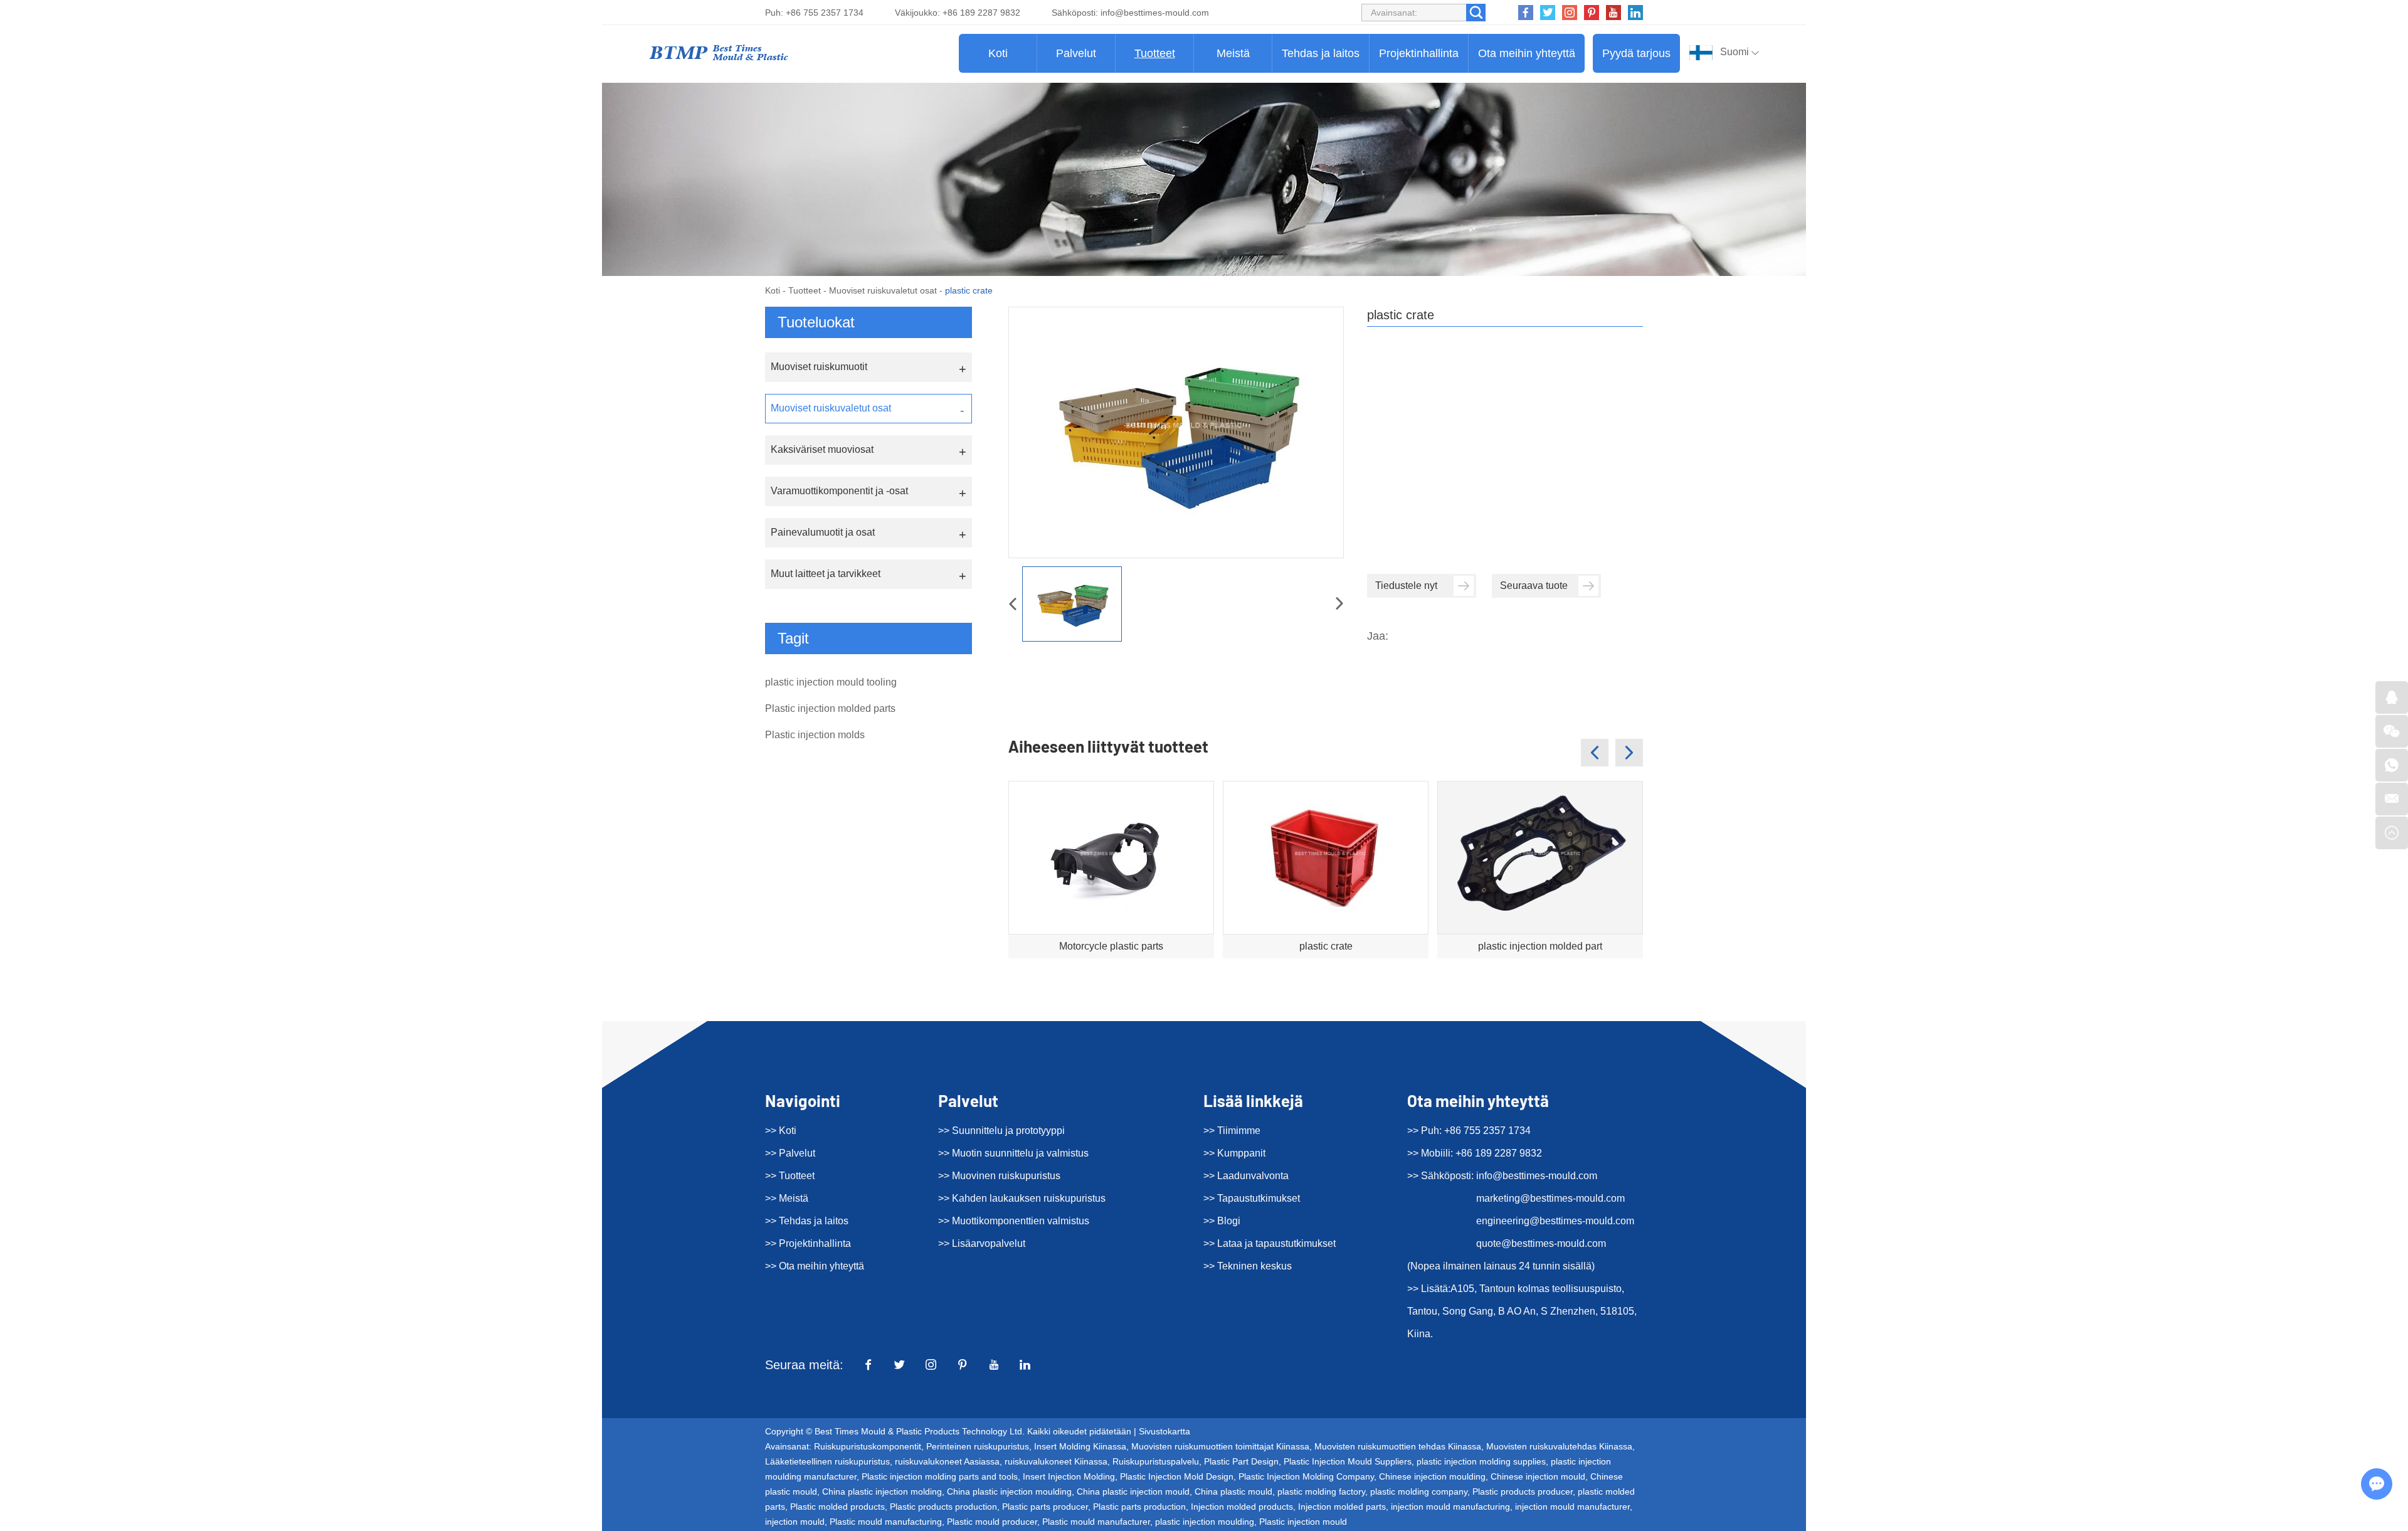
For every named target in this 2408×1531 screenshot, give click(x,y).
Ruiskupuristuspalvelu (1156, 1461)
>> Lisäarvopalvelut (982, 1243)
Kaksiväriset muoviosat (822, 449)
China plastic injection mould (1133, 1491)
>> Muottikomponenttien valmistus (1014, 1221)
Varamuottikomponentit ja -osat (839, 491)
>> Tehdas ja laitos (807, 1221)
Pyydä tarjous (1636, 53)
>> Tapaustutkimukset (1252, 1198)
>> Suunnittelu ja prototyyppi (1001, 1131)
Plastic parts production (1139, 1507)
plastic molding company (1419, 1491)
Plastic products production (943, 1507)
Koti (998, 53)
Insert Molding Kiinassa (1080, 1446)
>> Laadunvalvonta (1246, 1176)
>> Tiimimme (1232, 1131)
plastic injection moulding (1205, 1522)
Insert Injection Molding (1069, 1476)
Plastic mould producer (992, 1522)
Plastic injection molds (815, 735)
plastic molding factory (1321, 1491)
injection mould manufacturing (1450, 1507)
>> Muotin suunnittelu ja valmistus (1013, 1153)
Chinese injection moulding (1432, 1476)
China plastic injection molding (882, 1491)
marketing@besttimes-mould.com (1550, 1198)
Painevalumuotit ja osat (823, 532)
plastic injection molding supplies (1481, 1461)
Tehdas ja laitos (1321, 53)
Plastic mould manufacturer (1096, 1522)
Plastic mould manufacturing (886, 1522)
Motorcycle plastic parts (1111, 946)
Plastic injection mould (1303, 1522)
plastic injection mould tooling (831, 682)
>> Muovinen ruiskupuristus (999, 1176)
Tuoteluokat (816, 322)
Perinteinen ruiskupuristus (978, 1446)
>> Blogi (1222, 1221)
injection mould (795, 1522)
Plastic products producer (1523, 1491)
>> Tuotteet (790, 1176)
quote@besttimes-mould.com (1541, 1243)
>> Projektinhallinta (808, 1243)
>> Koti (781, 1131)
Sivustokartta (1164, 1431)
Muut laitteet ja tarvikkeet (826, 574)
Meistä (1233, 53)
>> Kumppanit (1234, 1153)
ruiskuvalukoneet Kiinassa (1056, 1461)
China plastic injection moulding (1009, 1491)
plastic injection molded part (1540, 946)
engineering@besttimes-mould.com (1555, 1221)
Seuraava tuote (1534, 585)
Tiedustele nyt (1406, 585)
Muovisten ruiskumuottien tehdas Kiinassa (1398, 1446)
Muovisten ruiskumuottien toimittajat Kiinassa (1220, 1446)
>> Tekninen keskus (1248, 1266)
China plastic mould (1233, 1491)
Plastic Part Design (1241, 1461)
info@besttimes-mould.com (1155, 13)
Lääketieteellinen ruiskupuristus (827, 1461)
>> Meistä (787, 1198)
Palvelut (1076, 53)
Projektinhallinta (1419, 53)
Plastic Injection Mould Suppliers (1348, 1461)
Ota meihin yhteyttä (1527, 53)
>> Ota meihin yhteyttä (815, 1266)
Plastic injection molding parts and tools (940, 1476)
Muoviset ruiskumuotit (819, 367)
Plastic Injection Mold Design (1177, 1476)
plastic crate (1326, 946)
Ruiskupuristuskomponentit (868, 1446)
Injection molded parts (1342, 1507)
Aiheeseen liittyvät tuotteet (1108, 746)
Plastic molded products (837, 1507)
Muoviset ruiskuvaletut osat (883, 290)
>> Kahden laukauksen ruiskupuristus (1022, 1198)
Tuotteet (1155, 53)
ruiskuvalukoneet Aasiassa (947, 1461)
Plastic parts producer (1045, 1507)
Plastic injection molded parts (830, 708)
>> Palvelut (790, 1153)
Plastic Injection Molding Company (1306, 1476)
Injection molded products (1242, 1507)
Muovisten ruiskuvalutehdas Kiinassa (1559, 1446)
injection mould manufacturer (1572, 1507)
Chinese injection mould (1538, 1476)
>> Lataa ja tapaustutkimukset (1270, 1243)
